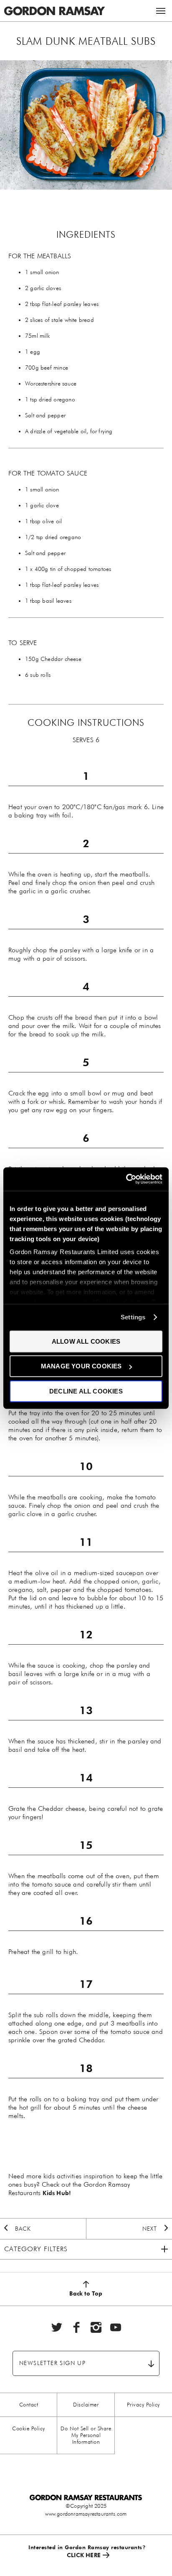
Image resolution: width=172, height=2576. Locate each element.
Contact (29, 2405)
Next (150, 2229)
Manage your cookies (81, 1366)
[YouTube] (116, 2327)
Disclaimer (86, 2405)
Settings (133, 1317)
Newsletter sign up (52, 2363)
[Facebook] (76, 2327)
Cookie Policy (29, 2428)
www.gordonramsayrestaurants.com (86, 2514)
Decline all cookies (86, 1391)
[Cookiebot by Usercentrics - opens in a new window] (126, 1179)
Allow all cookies (86, 1341)
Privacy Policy (143, 2405)
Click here (84, 2555)
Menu (161, 11)
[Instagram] (96, 2327)
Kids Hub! (57, 2193)
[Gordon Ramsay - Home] (54, 4)
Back (23, 2229)
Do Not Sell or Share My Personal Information (86, 2435)
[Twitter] (57, 2327)
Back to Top (86, 2293)
